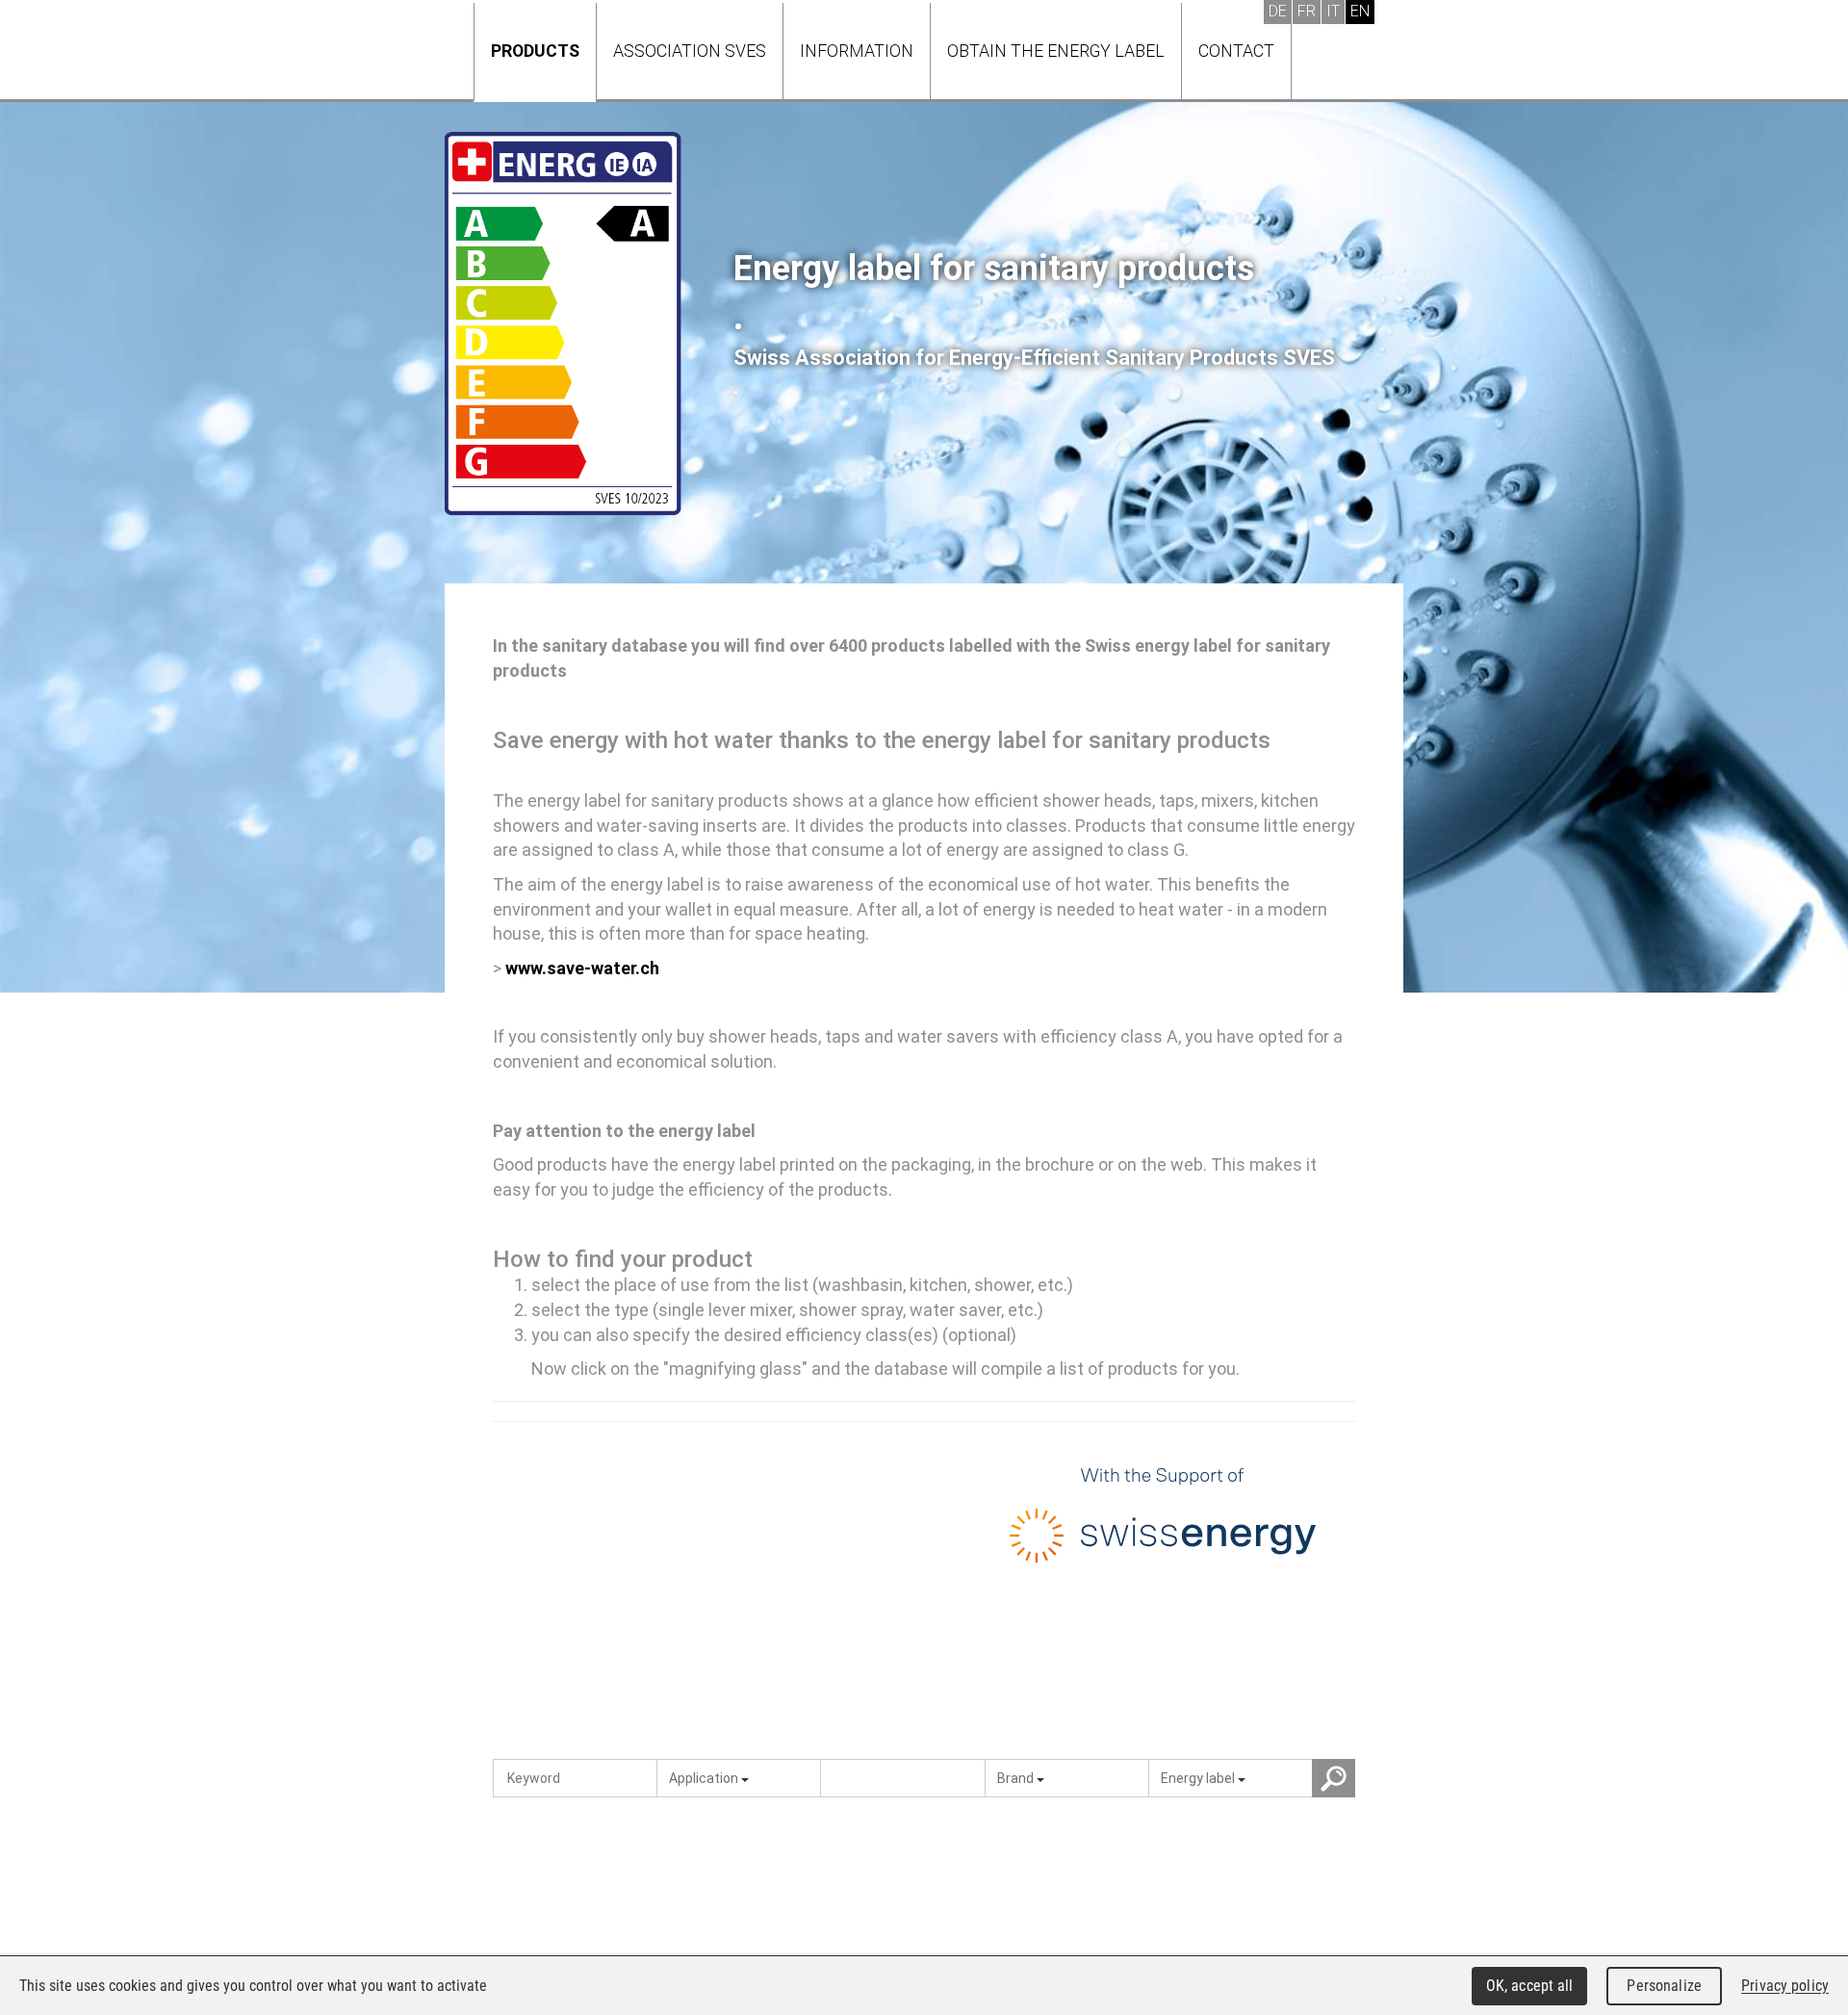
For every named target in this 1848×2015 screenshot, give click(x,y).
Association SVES (690, 51)
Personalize (1664, 1986)
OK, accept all (1530, 1986)
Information (857, 51)
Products (535, 51)
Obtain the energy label (1056, 51)
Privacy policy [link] (1785, 1986)
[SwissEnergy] (1163, 1521)
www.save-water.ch (582, 968)
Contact (1236, 51)
